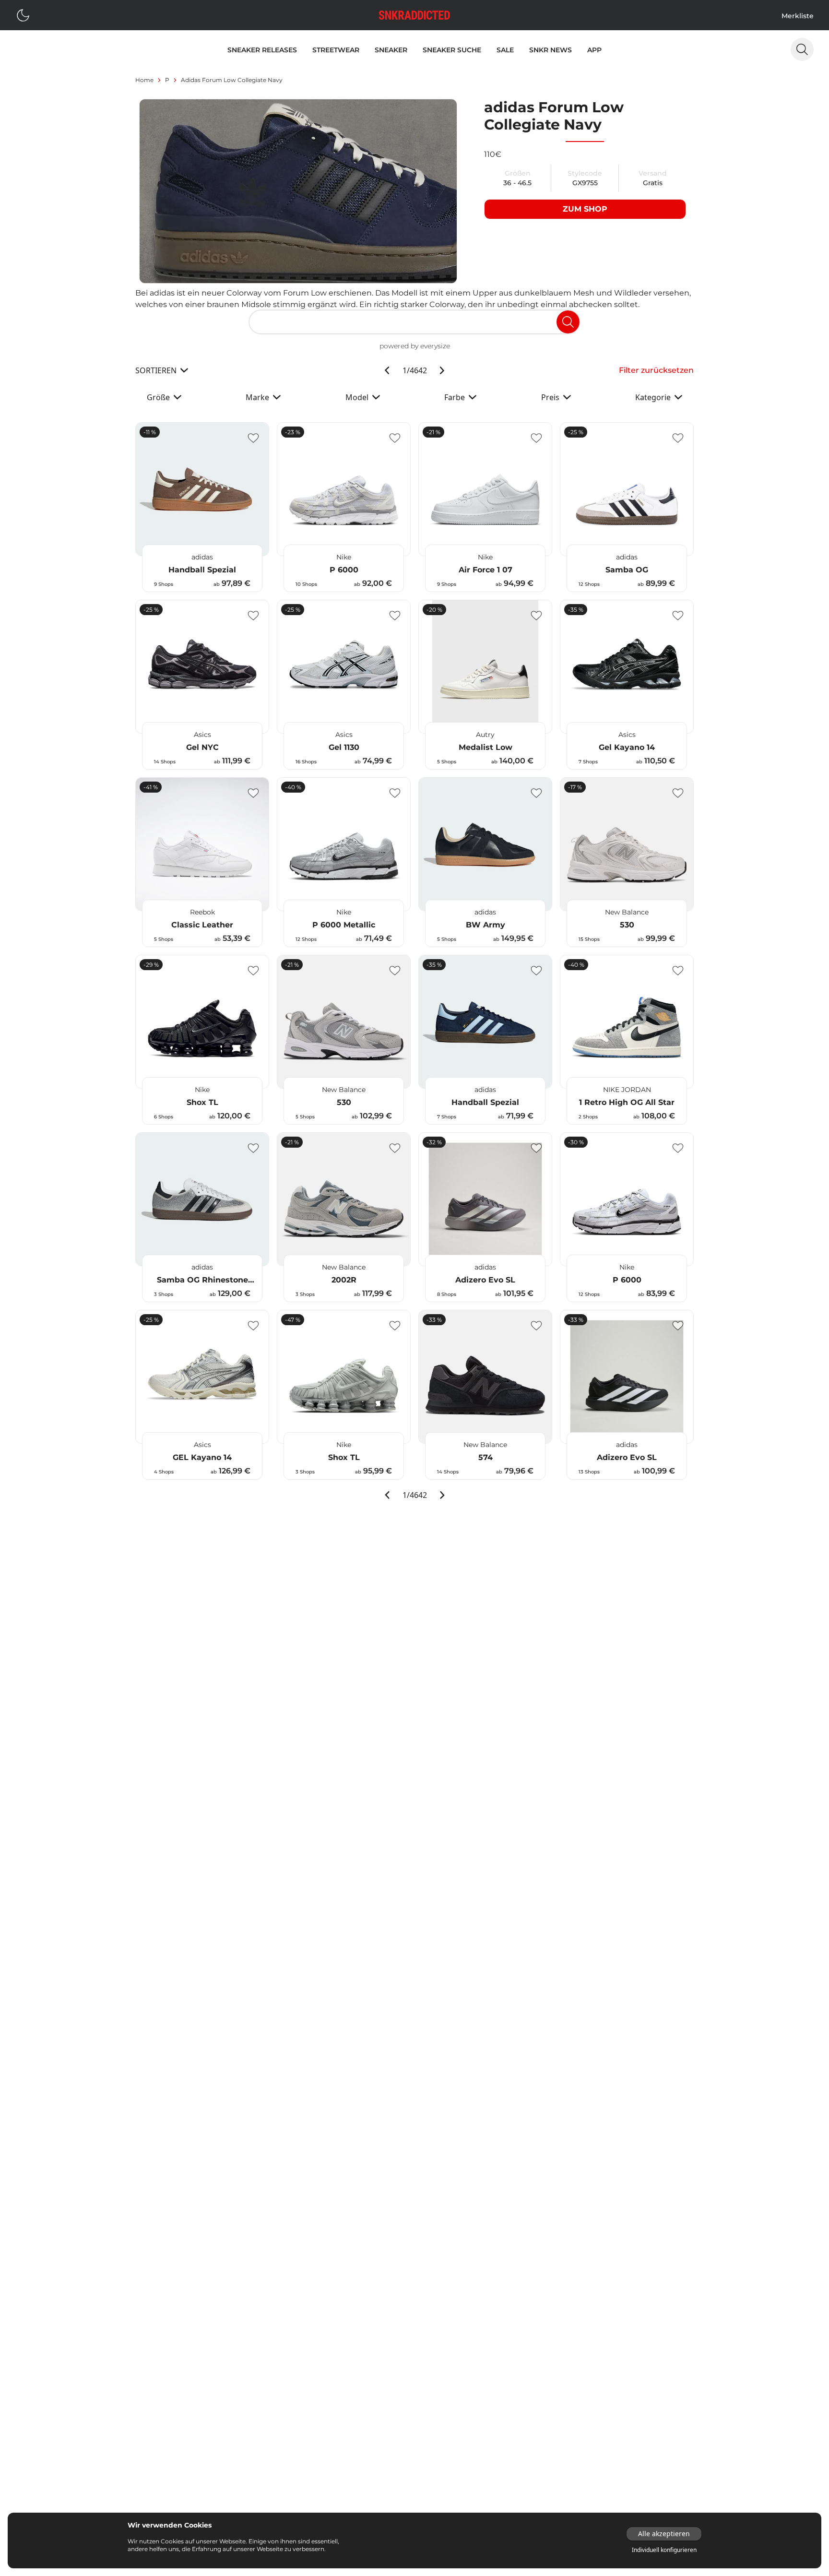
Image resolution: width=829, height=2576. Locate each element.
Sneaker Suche (452, 50)
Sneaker (391, 50)
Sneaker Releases (262, 50)
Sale (505, 50)
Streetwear (336, 50)
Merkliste (798, 16)
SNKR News (551, 50)
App (594, 50)
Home (144, 80)
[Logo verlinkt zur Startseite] (414, 15)
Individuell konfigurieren (664, 2550)
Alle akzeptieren (664, 2534)
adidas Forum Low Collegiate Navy (232, 80)
